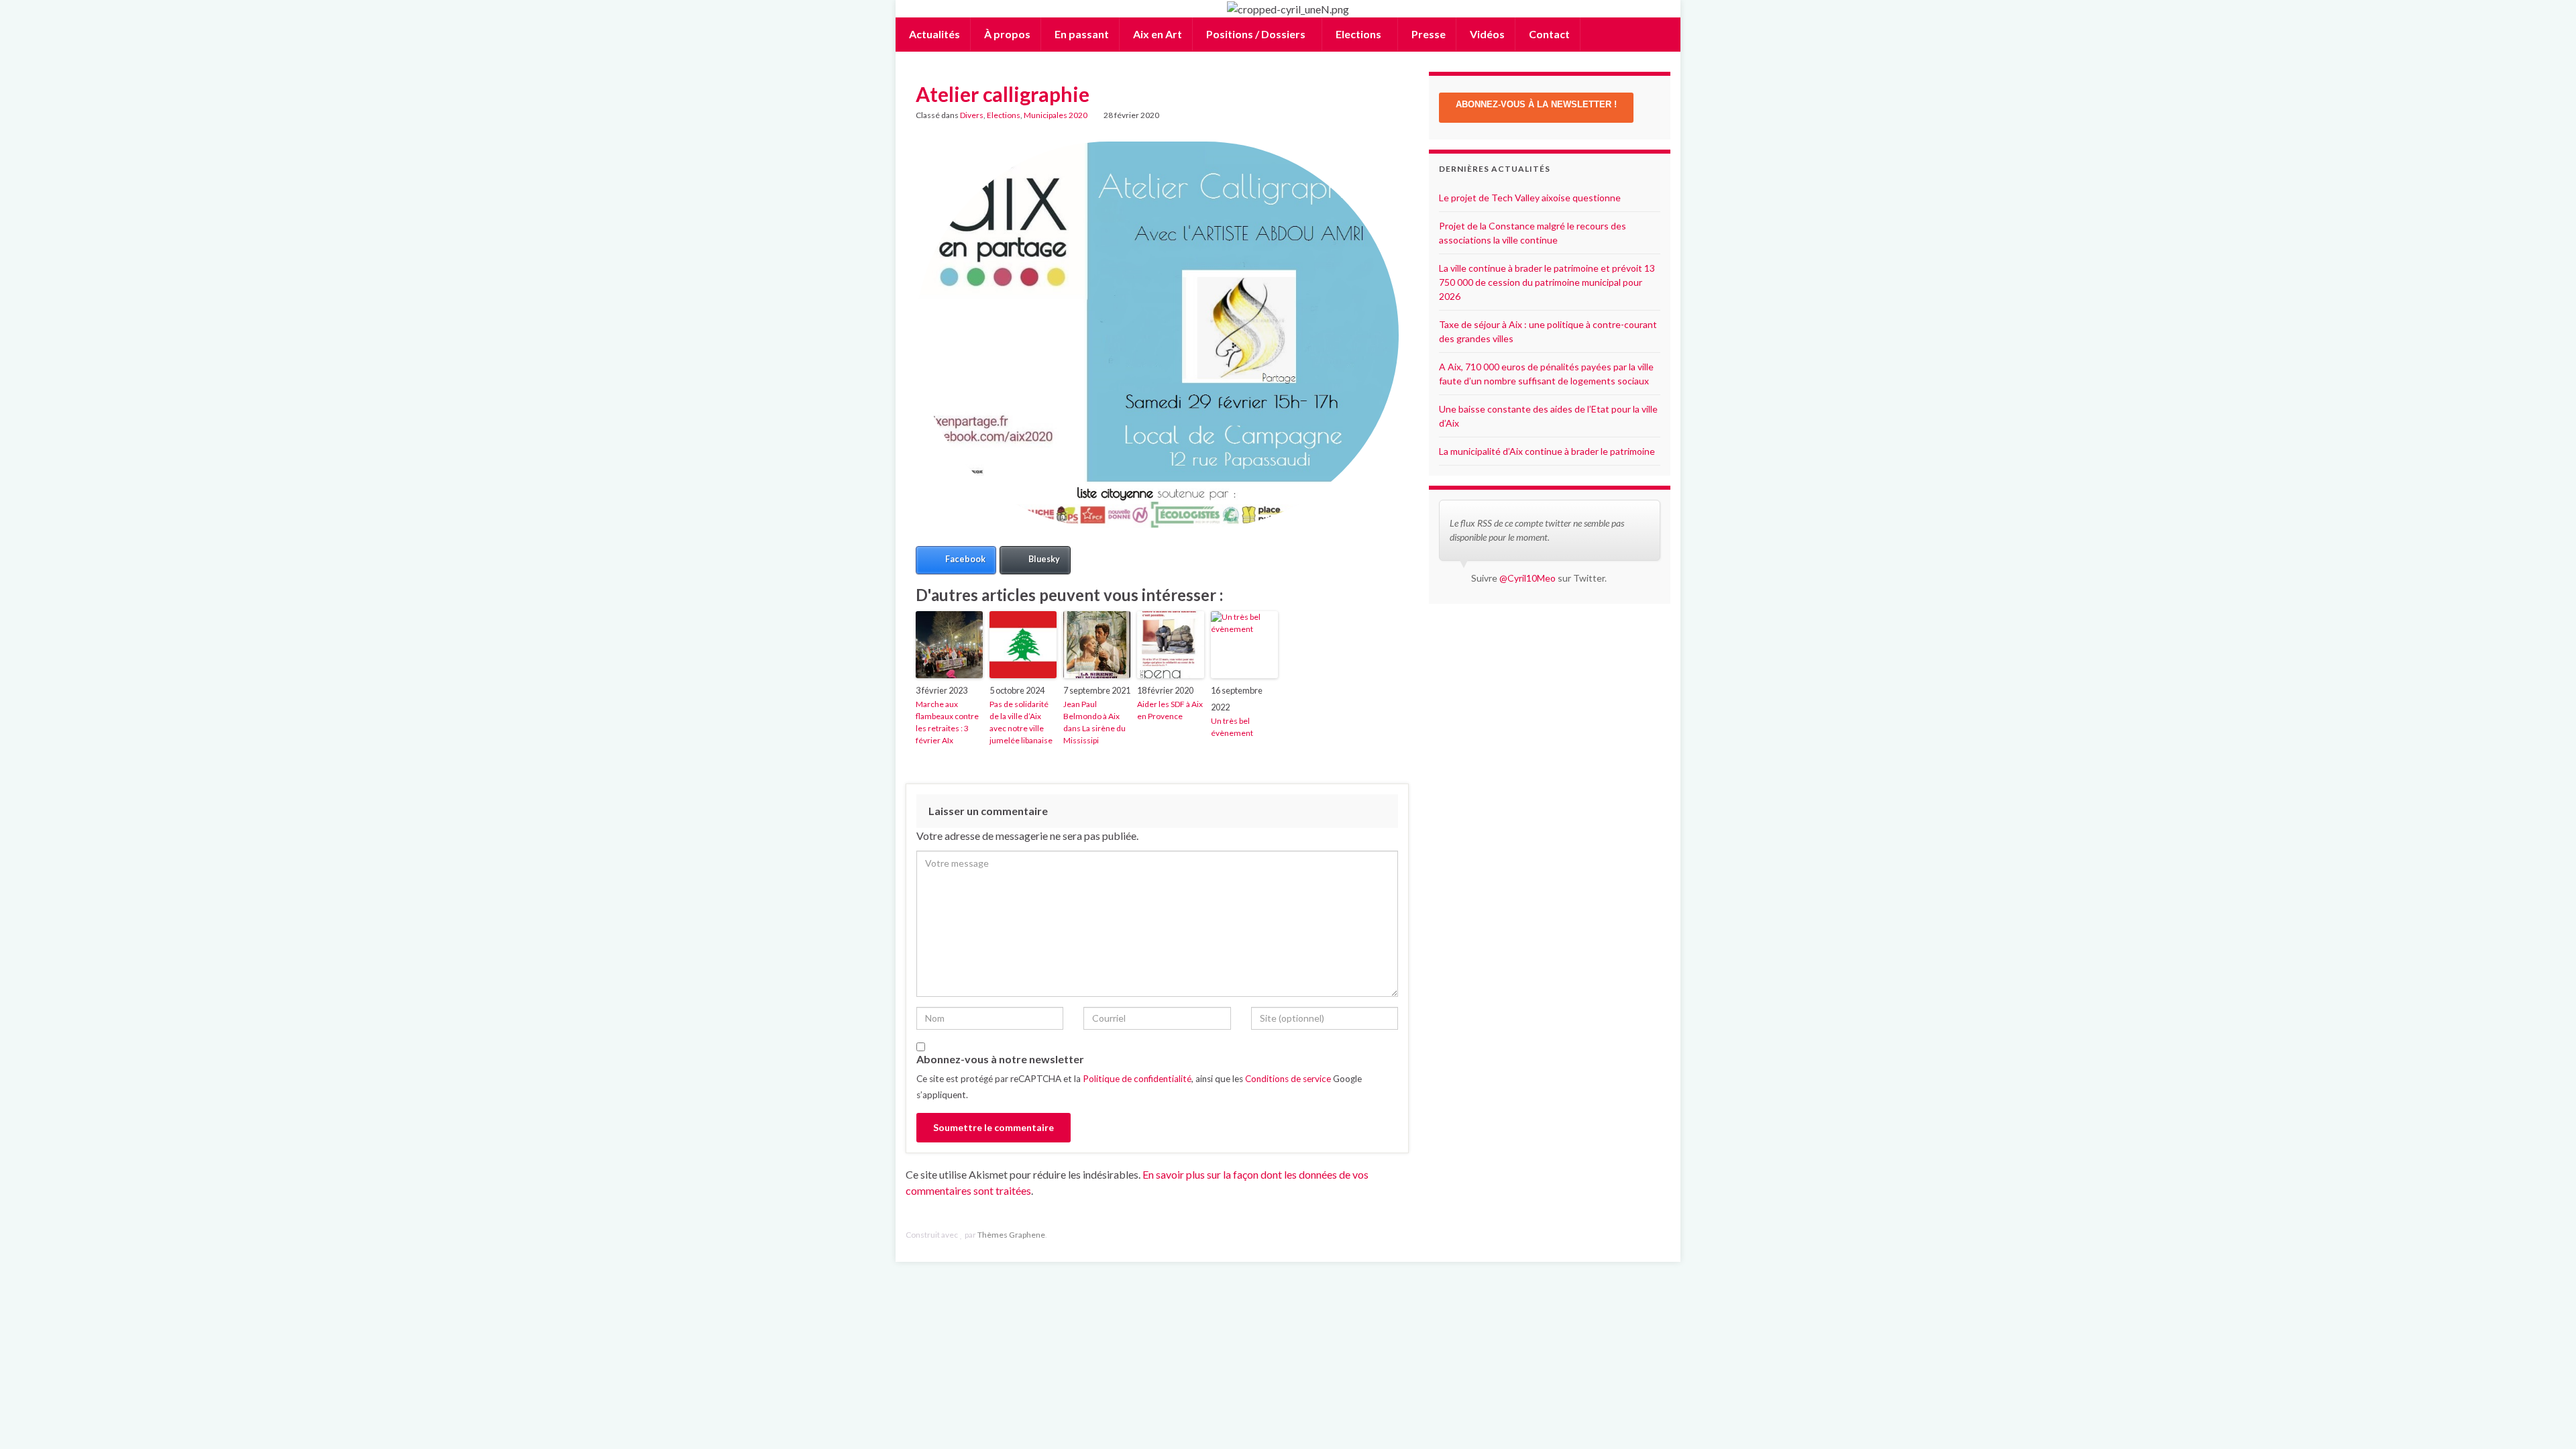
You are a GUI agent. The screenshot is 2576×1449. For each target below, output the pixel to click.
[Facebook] (1643, 1235)
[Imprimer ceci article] (1388, 117)
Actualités (933, 34)
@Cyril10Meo (1527, 578)
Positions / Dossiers (1256, 34)
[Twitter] (1664, 1235)
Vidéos (1486, 34)
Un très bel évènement (1232, 727)
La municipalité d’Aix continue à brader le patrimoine (1547, 451)
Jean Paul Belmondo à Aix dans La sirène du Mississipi (1094, 722)
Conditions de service (1288, 1079)
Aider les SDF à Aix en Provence (1170, 710)
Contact (1548, 34)
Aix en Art (1157, 34)
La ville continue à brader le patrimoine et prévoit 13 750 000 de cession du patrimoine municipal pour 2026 (1547, 282)
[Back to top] (2546, 1419)
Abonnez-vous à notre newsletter (1000, 1059)
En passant (1081, 34)
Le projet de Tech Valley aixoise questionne (1530, 198)
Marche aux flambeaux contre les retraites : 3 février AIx (947, 722)
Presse (1428, 34)
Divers (972, 115)
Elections (1358, 34)
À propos (1006, 34)
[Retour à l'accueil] (1288, 9)
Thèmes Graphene (1011, 1235)
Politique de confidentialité (1137, 1079)
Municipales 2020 (1056, 115)
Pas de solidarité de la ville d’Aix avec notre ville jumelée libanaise (1021, 722)
